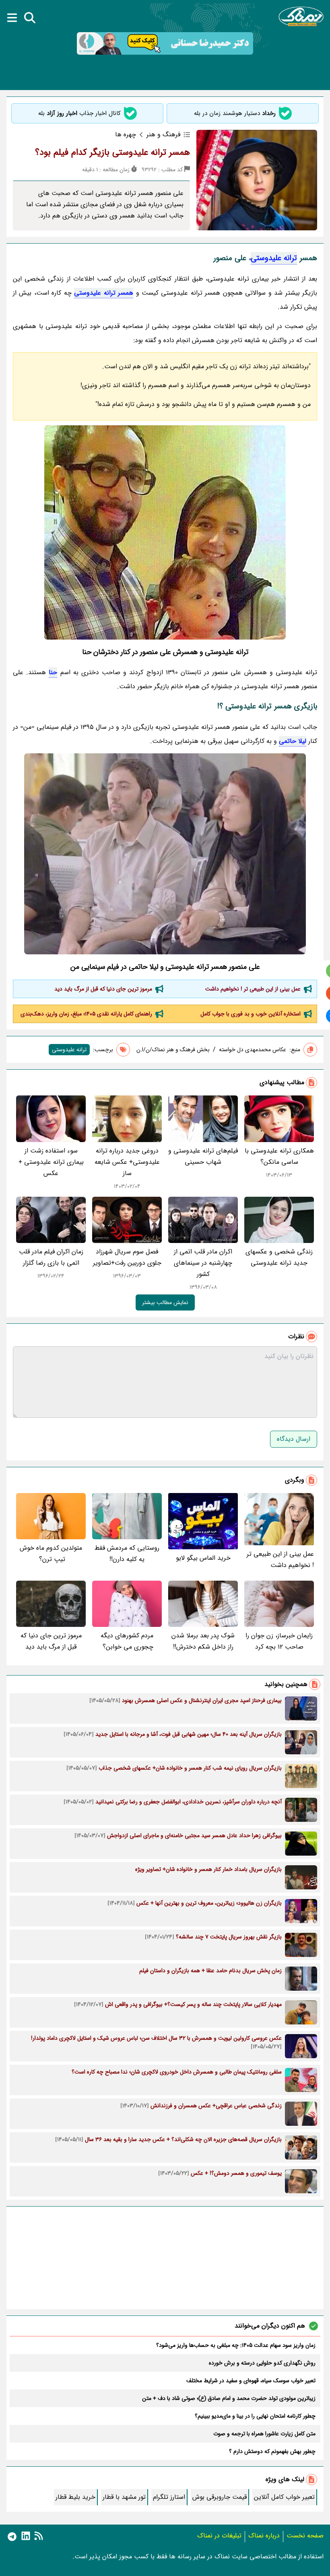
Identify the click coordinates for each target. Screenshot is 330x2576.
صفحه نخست (305, 2536)
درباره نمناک (264, 2536)
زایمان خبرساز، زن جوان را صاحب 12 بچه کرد (279, 1641)
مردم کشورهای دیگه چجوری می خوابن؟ (127, 1641)
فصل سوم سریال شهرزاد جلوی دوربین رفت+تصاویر (127, 1257)
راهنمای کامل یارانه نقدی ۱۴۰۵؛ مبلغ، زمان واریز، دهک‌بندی (86, 1014)
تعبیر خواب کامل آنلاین (284, 2497)
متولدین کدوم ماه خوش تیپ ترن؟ (51, 1554)
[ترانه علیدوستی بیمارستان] (165, 854)
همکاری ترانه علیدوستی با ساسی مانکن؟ (279, 1156)
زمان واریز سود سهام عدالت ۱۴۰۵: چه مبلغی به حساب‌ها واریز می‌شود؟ (236, 2345)
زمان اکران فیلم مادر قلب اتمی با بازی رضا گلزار (51, 1257)
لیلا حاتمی (293, 741)
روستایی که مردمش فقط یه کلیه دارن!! (127, 1554)
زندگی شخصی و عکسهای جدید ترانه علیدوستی (279, 1257)
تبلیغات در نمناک (219, 2536)
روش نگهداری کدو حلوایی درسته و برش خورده (262, 2363)
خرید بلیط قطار (75, 2497)
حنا (53, 672)
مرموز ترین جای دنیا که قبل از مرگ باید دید (103, 989)
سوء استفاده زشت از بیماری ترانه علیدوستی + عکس (51, 1162)
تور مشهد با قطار (124, 2497)
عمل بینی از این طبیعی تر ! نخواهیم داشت (253, 989)
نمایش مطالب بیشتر (165, 1302)
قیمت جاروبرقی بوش (220, 2497)
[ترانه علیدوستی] (165, 532)
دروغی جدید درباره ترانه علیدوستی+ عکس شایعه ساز (127, 1162)
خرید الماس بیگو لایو (203, 1558)
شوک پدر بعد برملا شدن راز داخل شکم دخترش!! (203, 1641)
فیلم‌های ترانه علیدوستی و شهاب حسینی (203, 1156)
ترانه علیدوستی (274, 258)
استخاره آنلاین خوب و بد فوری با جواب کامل (251, 1014)
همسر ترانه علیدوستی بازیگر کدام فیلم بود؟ (112, 152)
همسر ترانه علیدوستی (104, 293)
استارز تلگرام (169, 2497)
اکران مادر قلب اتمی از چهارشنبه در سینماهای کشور (203, 1263)
